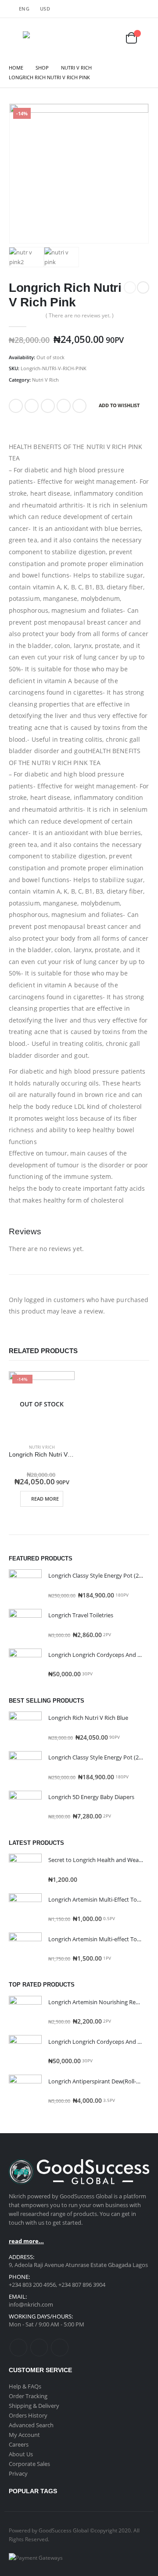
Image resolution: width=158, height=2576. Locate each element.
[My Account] (91, 38)
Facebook (16, 406)
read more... (26, 2241)
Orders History (28, 2415)
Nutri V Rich (45, 380)
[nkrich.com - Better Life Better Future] (41, 38)
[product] (25, 1586)
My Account (24, 2435)
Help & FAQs (25, 2386)
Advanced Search (31, 2425)
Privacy (18, 2473)
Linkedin (60, 2348)
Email (79, 406)
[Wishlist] (113, 38)
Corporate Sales (29, 2464)
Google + (64, 406)
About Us (21, 2454)
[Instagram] (144, 9)
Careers (19, 2444)
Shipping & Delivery (34, 2406)
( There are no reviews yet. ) (80, 315)
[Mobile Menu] (15, 38)
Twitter (32, 406)
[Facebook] (121, 9)
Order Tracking (28, 2396)
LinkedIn (48, 406)
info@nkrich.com (31, 2304)
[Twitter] (132, 9)
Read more (45, 1499)
